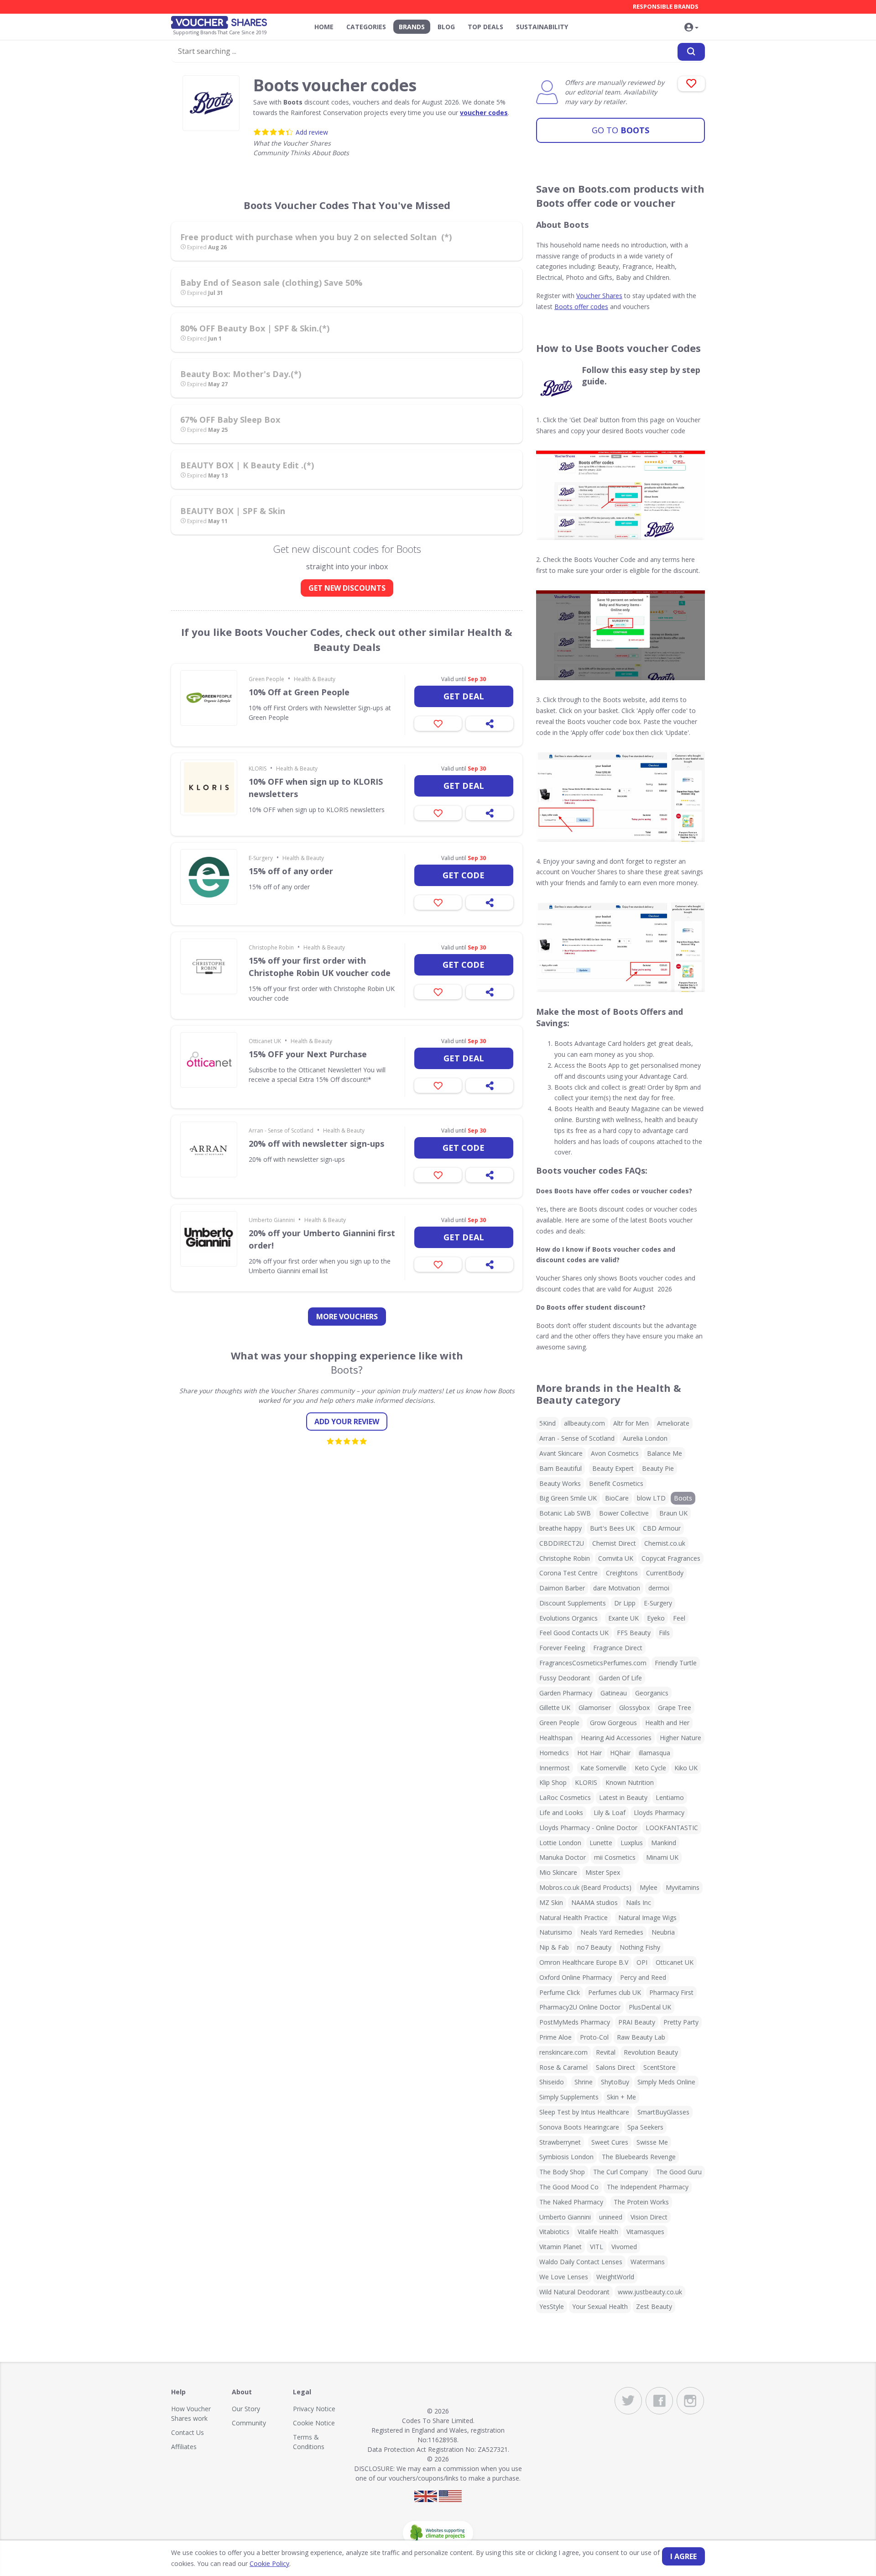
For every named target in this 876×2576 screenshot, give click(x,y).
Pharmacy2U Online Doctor (580, 2007)
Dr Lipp (625, 1603)
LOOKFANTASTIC (672, 1828)
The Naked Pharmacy (571, 2202)
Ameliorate (673, 1423)
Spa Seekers (645, 2127)
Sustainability (542, 27)
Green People (266, 679)
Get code (464, 875)
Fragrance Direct (618, 1648)
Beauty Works (560, 1483)
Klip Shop (553, 1782)
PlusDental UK (650, 2007)
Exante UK (623, 1618)
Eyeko (656, 1618)
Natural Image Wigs (647, 1918)
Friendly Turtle (676, 1663)
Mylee (649, 1887)
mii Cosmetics (615, 1857)
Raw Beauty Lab (641, 2037)
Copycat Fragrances (671, 1558)
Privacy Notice (314, 2409)
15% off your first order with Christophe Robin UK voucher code (320, 967)
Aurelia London (645, 1438)
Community (249, 2423)
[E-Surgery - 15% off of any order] (209, 877)
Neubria (663, 1932)
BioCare (617, 1498)
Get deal (464, 696)
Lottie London (560, 1843)
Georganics (652, 1693)
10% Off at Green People (299, 692)
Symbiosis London (566, 2157)
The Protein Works (641, 2202)
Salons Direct (615, 2067)
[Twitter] (628, 2401)
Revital (606, 2052)
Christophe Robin (271, 947)
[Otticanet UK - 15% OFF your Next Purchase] (209, 1060)
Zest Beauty (654, 2306)
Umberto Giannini (272, 1220)
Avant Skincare (561, 1453)
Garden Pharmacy (566, 1693)
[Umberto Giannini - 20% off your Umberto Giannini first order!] (209, 1239)
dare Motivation (617, 1588)
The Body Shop (562, 2172)
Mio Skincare (558, 1872)
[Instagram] (690, 2401)
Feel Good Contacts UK (574, 1633)
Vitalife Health (598, 2232)
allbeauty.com (584, 1423)
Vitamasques (645, 2232)
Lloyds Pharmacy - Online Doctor (588, 1828)
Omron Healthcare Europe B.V (584, 1962)
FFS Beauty (634, 1633)
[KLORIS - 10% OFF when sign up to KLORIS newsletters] (209, 787)
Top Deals (485, 27)
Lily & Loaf (610, 1813)
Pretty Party (681, 2022)
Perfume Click (560, 1992)
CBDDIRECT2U (562, 1543)
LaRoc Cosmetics (565, 1797)
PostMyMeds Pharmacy (575, 2022)
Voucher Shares (599, 296)
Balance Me (665, 1453)
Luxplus (632, 1843)
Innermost (555, 1768)
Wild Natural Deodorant (574, 2292)
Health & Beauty (315, 679)
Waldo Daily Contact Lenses (581, 2262)
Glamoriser (595, 1708)
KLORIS (258, 769)
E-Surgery (261, 858)
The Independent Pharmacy (648, 2187)
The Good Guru (679, 2172)
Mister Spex (603, 1872)
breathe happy (561, 1528)
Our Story (246, 2409)
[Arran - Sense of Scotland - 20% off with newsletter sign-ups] (209, 1149)
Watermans (648, 2262)
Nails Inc (639, 1902)
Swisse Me (652, 2142)
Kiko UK (686, 1768)
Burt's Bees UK (612, 1528)
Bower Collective (624, 1513)
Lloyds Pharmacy (659, 1813)
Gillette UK (555, 1708)
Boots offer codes (581, 307)
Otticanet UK (265, 1041)
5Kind (547, 1423)
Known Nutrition (630, 1782)
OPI (642, 1962)
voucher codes (484, 113)
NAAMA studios (594, 1902)
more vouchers (347, 1317)
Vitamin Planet (561, 2247)
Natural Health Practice (574, 1918)
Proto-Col (594, 2037)
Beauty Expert (613, 1468)
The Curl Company (620, 2172)
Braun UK (673, 1513)
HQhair (620, 1753)
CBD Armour (662, 1528)
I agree (683, 2556)
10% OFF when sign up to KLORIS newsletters (316, 788)
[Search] (691, 52)
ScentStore (660, 2067)
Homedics (554, 1753)
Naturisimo (556, 1932)
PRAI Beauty (637, 2022)
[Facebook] (659, 2401)
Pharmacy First (671, 1992)
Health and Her (667, 1723)
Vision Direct (649, 2217)
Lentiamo (670, 1797)
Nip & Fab (554, 1947)
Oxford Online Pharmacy (576, 1977)
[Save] (438, 724)
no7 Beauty (594, 1947)
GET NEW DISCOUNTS (347, 588)
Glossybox (634, 1708)
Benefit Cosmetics (616, 1483)
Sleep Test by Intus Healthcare (584, 2112)
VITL (597, 2247)
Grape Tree (675, 1708)
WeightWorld (615, 2277)
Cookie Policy (269, 2563)
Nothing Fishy (640, 1947)
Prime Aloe (555, 2037)
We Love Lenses (564, 2277)
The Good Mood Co (569, 2187)
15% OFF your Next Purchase (308, 1054)
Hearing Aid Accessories (616, 1738)
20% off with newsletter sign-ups (316, 1144)
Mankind (664, 1843)
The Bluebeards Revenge (639, 2157)
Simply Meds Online (666, 2082)
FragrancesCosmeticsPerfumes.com (593, 1663)
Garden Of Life (620, 1678)
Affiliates (184, 2447)
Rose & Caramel (563, 2067)
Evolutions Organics (568, 1618)
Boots (620, 130)
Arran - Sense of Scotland (281, 1131)
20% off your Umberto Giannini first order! (322, 1239)
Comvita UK (616, 1558)
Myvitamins (683, 1887)
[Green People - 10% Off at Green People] (209, 698)
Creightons (622, 1573)
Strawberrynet (560, 2142)
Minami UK (662, 1857)
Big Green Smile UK (568, 1498)
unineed (611, 2217)
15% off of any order (291, 871)
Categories (366, 27)
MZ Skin (551, 1902)
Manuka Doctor (563, 1857)
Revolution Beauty (651, 2052)
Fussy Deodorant (565, 1678)
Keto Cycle (650, 1768)
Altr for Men (631, 1423)
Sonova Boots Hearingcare (579, 2127)
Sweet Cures (610, 2142)
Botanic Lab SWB (565, 1513)
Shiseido (552, 2082)
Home (324, 27)
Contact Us (188, 2432)
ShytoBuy (615, 2082)
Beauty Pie (658, 1468)
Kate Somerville (603, 1768)
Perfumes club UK (615, 1992)
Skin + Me (621, 2097)
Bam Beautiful (561, 1468)
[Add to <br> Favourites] (691, 84)
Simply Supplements (569, 2097)
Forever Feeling (562, 1648)
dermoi (659, 1588)
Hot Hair (589, 1753)
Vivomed (624, 2247)
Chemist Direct (614, 1543)
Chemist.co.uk (665, 1543)
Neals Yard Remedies (612, 1932)
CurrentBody (665, 1573)
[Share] (490, 724)
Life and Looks (561, 1813)
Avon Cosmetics (615, 1453)
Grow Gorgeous (613, 1723)
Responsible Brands (666, 6)
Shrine (584, 2082)
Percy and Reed (643, 1977)
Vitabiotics (554, 2232)
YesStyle (552, 2306)
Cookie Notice (314, 2423)
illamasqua (654, 1753)
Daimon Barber (562, 1588)
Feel (679, 1618)
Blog (446, 27)
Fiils (664, 1633)
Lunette (601, 1843)
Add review (312, 132)
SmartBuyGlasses (663, 2112)
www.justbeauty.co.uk (650, 2292)
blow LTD (651, 1498)
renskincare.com (563, 2052)
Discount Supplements (573, 1603)
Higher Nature (680, 1738)
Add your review (347, 1422)
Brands (412, 27)
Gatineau (614, 1693)
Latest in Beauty (623, 1797)
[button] (691, 28)
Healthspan (556, 1738)
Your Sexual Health (600, 2306)
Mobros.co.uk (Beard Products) (585, 1887)
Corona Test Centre (568, 1573)
